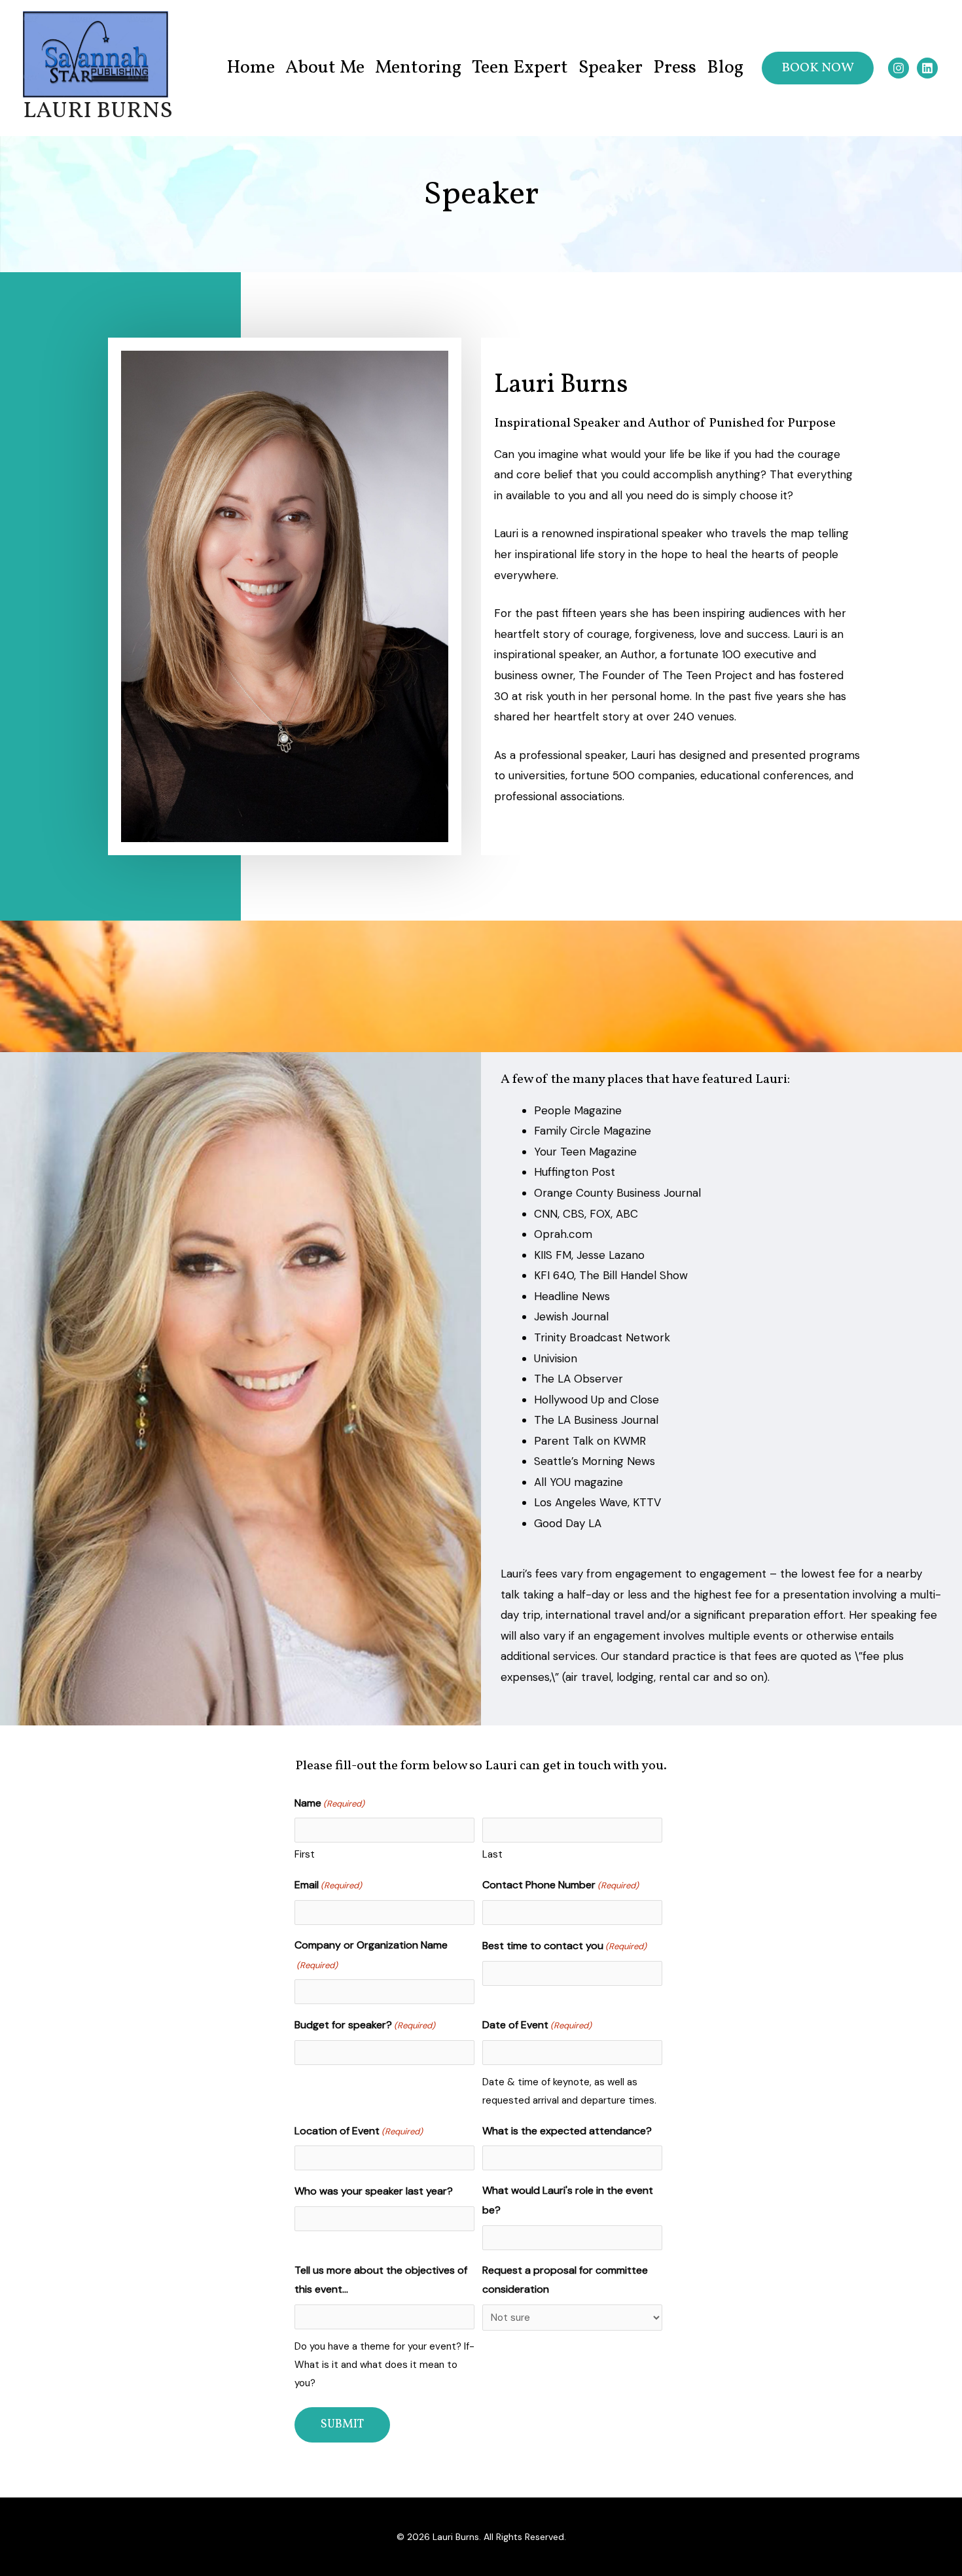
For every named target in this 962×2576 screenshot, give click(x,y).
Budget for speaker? (365, 2025)
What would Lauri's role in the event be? (568, 2200)
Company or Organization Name (371, 1954)
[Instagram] (899, 68)
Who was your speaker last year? (374, 2191)
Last (492, 1854)
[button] (818, 68)
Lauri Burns (98, 111)
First (305, 1854)
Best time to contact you (564, 1946)
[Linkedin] (927, 68)
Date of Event (537, 2025)
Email (328, 1885)
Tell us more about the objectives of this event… (381, 2280)
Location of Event (359, 2131)
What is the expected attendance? (567, 2131)
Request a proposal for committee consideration (565, 2280)
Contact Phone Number (561, 1885)
